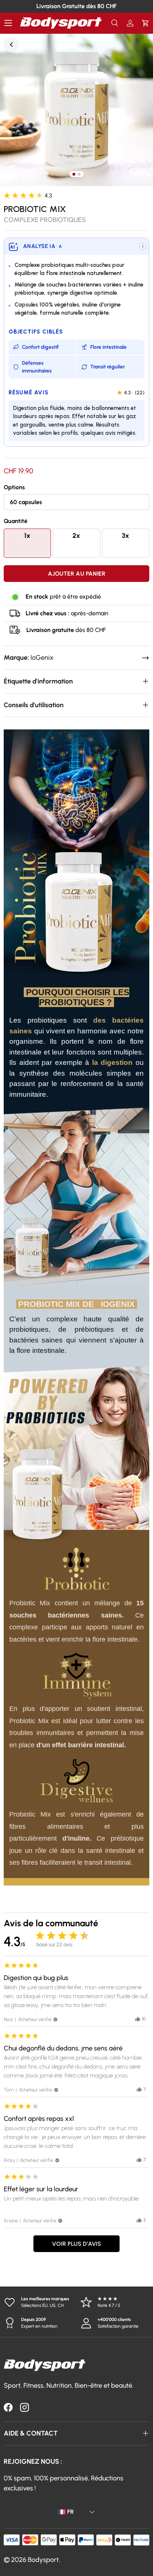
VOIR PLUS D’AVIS (76, 2244)
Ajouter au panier (77, 574)
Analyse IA (43, 246)
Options (14, 487)
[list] (76, 110)
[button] (145, 23)
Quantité (16, 521)
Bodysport (43, 2560)
